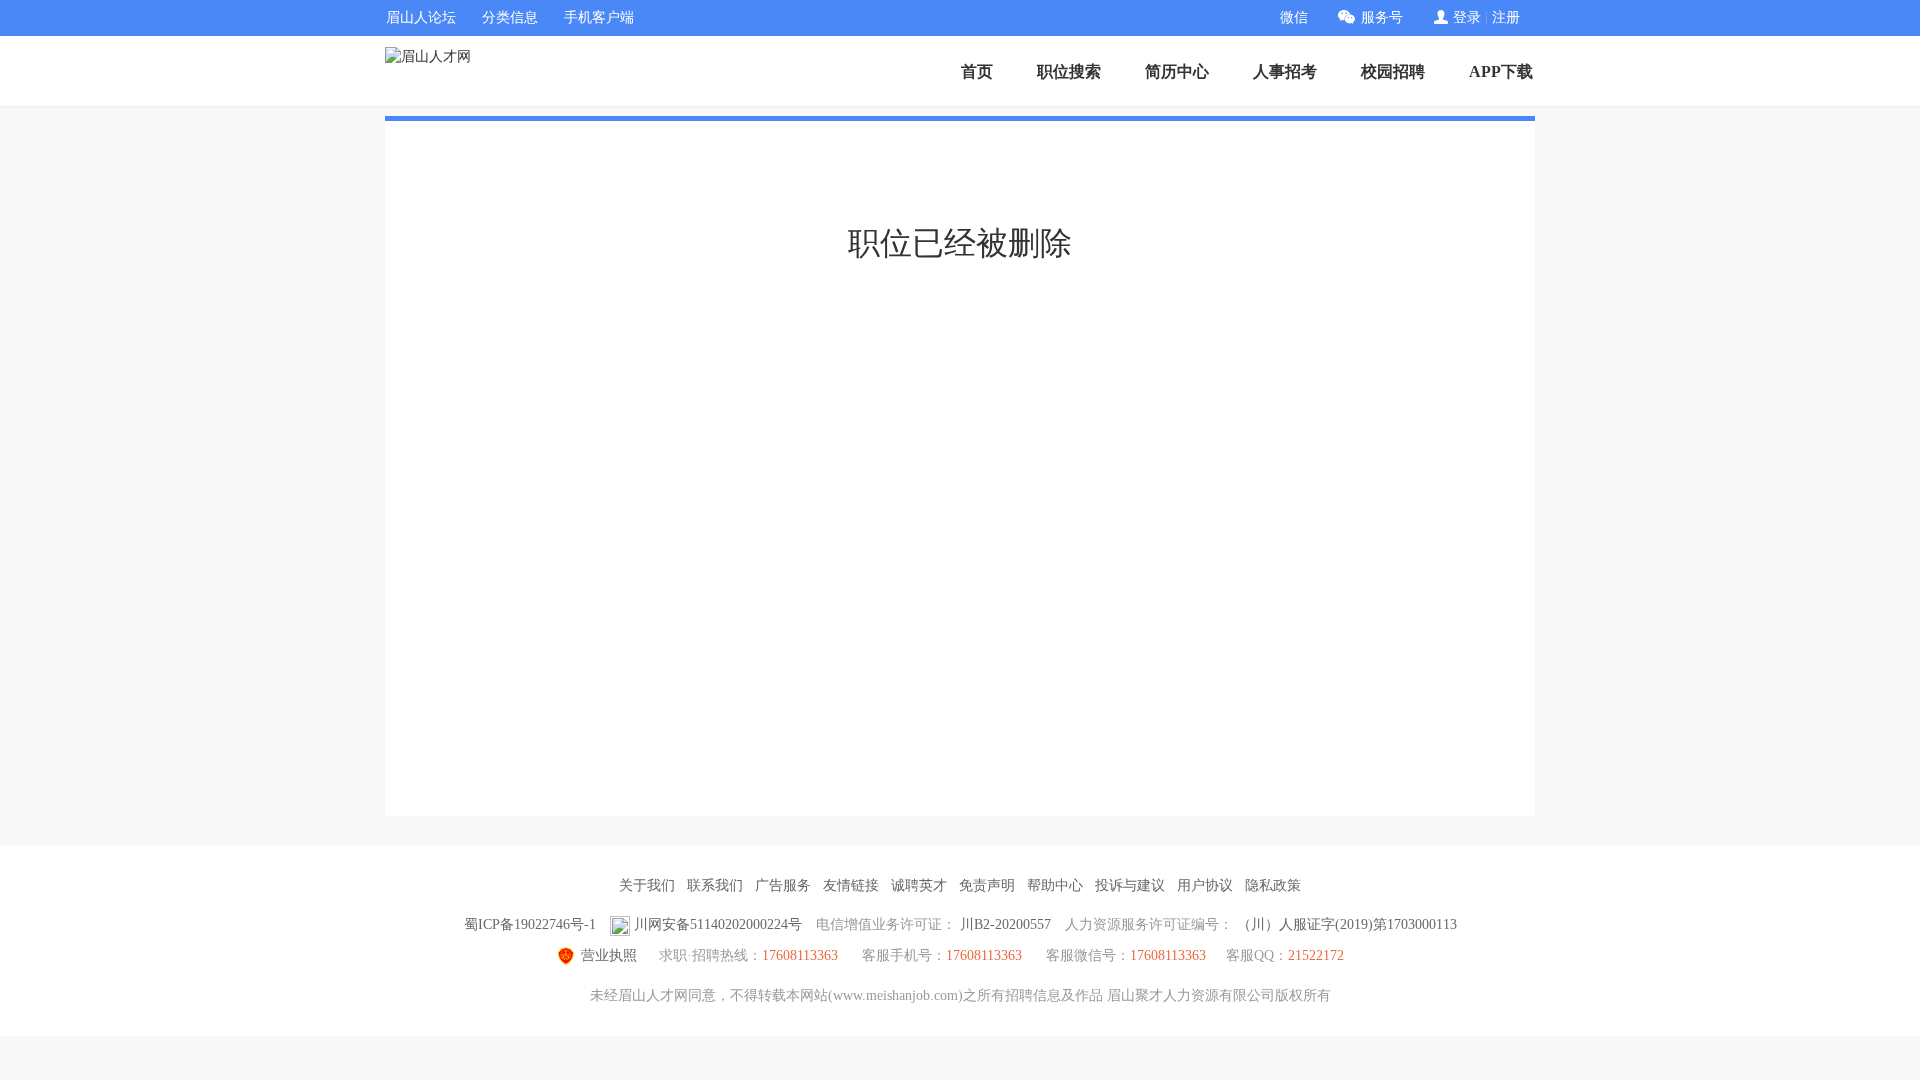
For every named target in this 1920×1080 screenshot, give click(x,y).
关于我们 (647, 885)
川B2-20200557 (1005, 924)
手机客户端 (599, 17)
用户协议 (1205, 885)
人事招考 (1285, 71)
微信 (1294, 17)
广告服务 (783, 885)
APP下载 (1501, 71)
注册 (1506, 17)
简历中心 (1177, 71)
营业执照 (609, 955)
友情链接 (851, 885)
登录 (1467, 17)
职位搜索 (1069, 71)
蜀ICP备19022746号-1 (530, 924)
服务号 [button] (1382, 17)
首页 (977, 71)
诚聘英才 (919, 885)
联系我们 (715, 885)
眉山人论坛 (421, 17)
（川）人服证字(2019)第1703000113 (1347, 924)
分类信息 (510, 17)
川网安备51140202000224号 (718, 924)
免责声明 (987, 885)
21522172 (1316, 955)
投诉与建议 (1130, 885)
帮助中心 (1055, 885)
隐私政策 (1273, 885)
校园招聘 (1393, 71)
